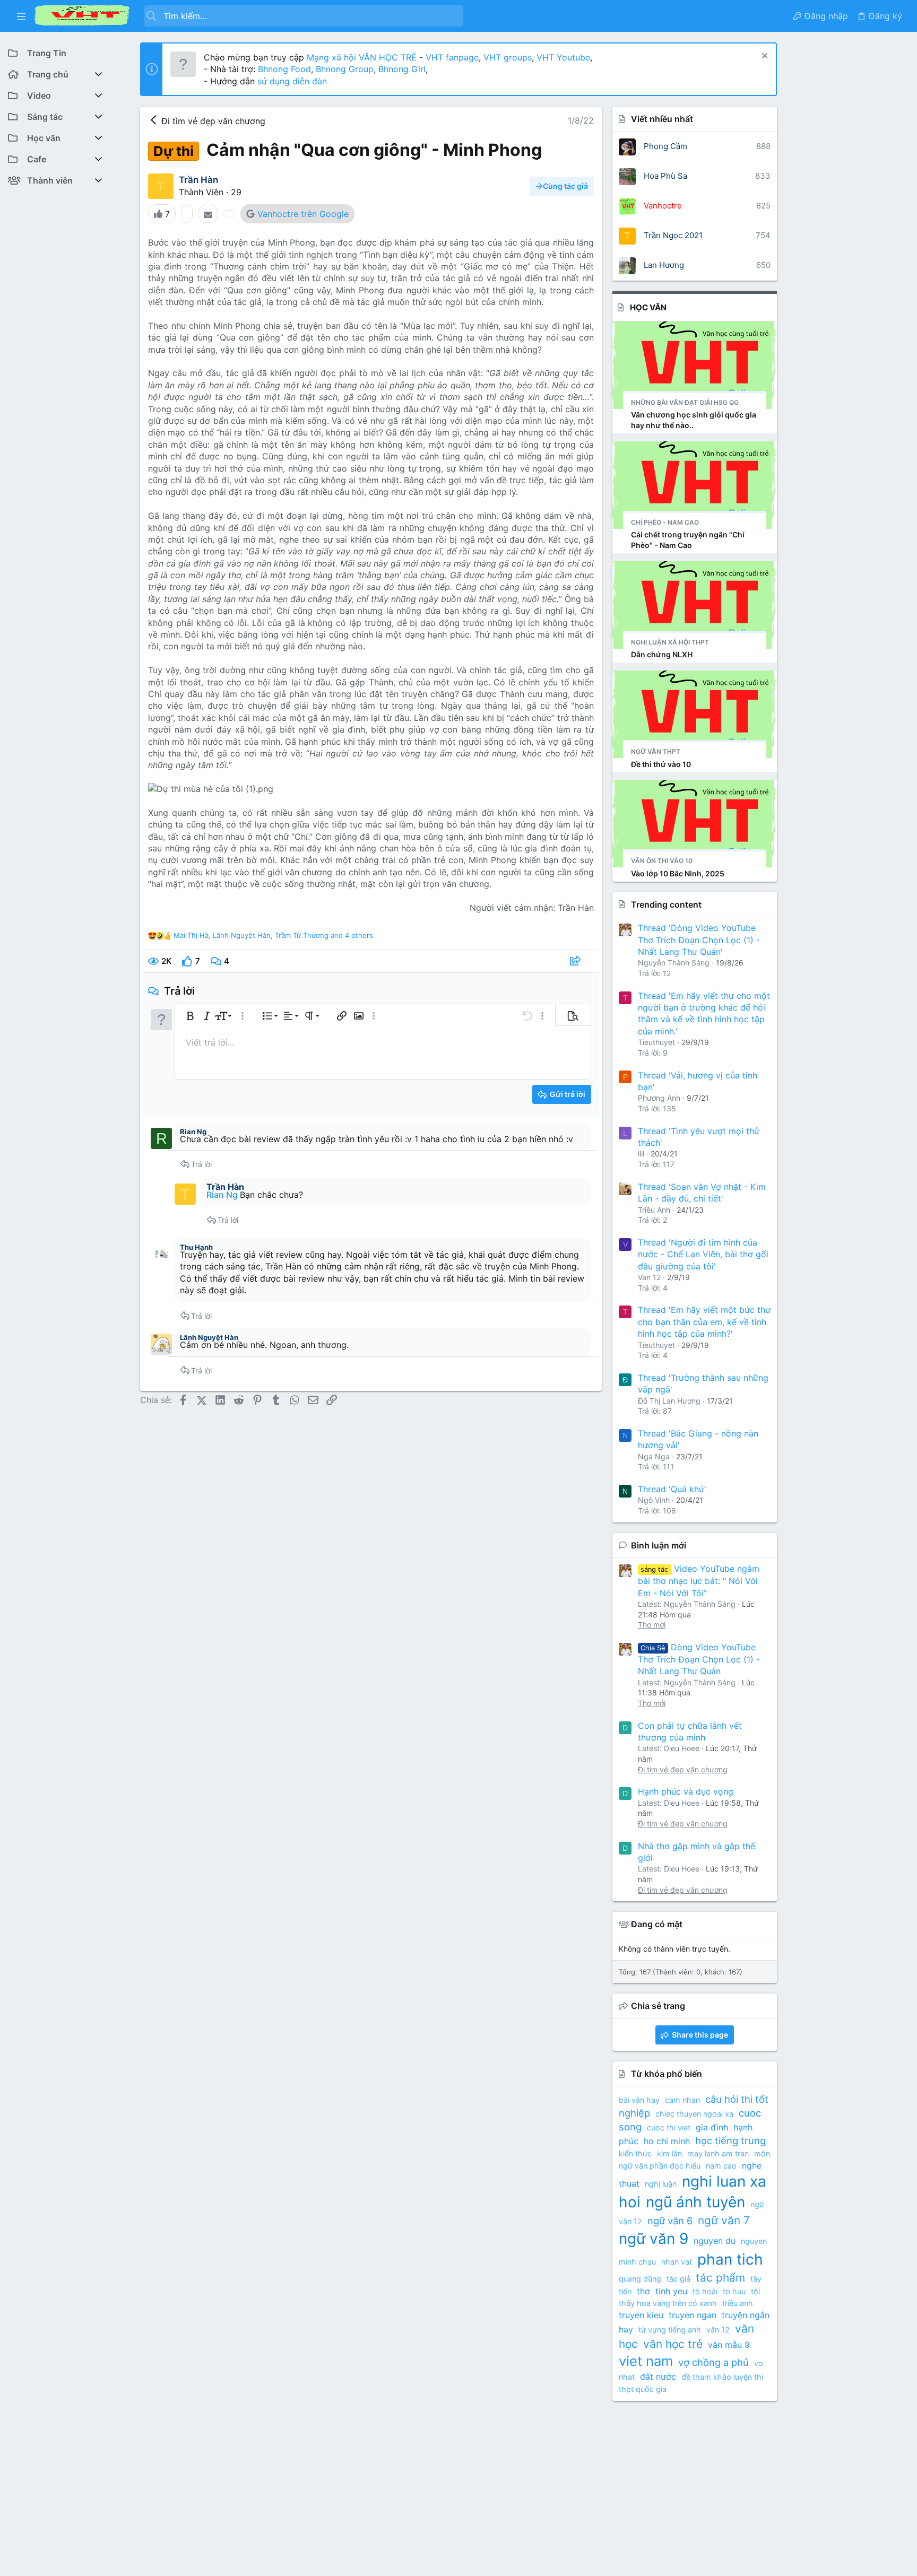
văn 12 (718, 2330)
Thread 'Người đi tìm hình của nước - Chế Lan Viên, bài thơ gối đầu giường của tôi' (703, 1254)
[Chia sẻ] (577, 961)
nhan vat (677, 2262)
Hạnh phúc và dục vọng (686, 1791)
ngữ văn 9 (654, 2239)
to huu (734, 2291)
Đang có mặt (657, 1924)
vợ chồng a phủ (713, 2362)
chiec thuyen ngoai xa (694, 2114)
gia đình (712, 2127)
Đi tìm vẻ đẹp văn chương (683, 1769)
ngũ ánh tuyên (695, 2202)
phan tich (730, 2259)
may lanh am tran (718, 2153)
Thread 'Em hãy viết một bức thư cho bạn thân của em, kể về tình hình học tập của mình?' (704, 1322)
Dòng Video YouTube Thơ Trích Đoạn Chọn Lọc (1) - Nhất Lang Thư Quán (699, 1659)
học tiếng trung (730, 2140)
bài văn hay (639, 2100)
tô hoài (705, 2291)
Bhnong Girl (402, 69)
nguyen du (715, 2241)
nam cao (721, 2166)
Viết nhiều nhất (662, 119)
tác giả (678, 2279)
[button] (21, 16)
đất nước (658, 2377)
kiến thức (635, 2153)
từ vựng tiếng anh (670, 2330)
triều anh (738, 2303)
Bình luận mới (659, 1545)
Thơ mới (652, 1625)
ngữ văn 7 (724, 2220)
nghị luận (661, 2184)
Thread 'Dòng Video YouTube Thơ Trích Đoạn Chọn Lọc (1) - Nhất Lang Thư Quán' (699, 940)
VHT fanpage (452, 57)
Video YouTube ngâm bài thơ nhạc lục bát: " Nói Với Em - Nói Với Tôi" (699, 1581)
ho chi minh (667, 2141)
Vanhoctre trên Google (303, 214)
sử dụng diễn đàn (291, 81)
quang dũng (640, 2279)
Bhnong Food (284, 69)
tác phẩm (720, 2278)
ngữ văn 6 (670, 2221)
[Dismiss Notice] (763, 57)
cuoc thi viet (669, 2127)
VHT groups (508, 57)
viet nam (646, 2361)
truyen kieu (641, 2315)
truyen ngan (693, 2315)
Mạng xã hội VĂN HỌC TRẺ (360, 57)
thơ (643, 2291)
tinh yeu (671, 2291)
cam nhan (682, 2100)
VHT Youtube (563, 57)
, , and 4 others (273, 935)
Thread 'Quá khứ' (672, 1489)
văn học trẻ (673, 2344)
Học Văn (648, 307)
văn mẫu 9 (729, 2345)
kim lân (669, 2153)
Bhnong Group (345, 69)
